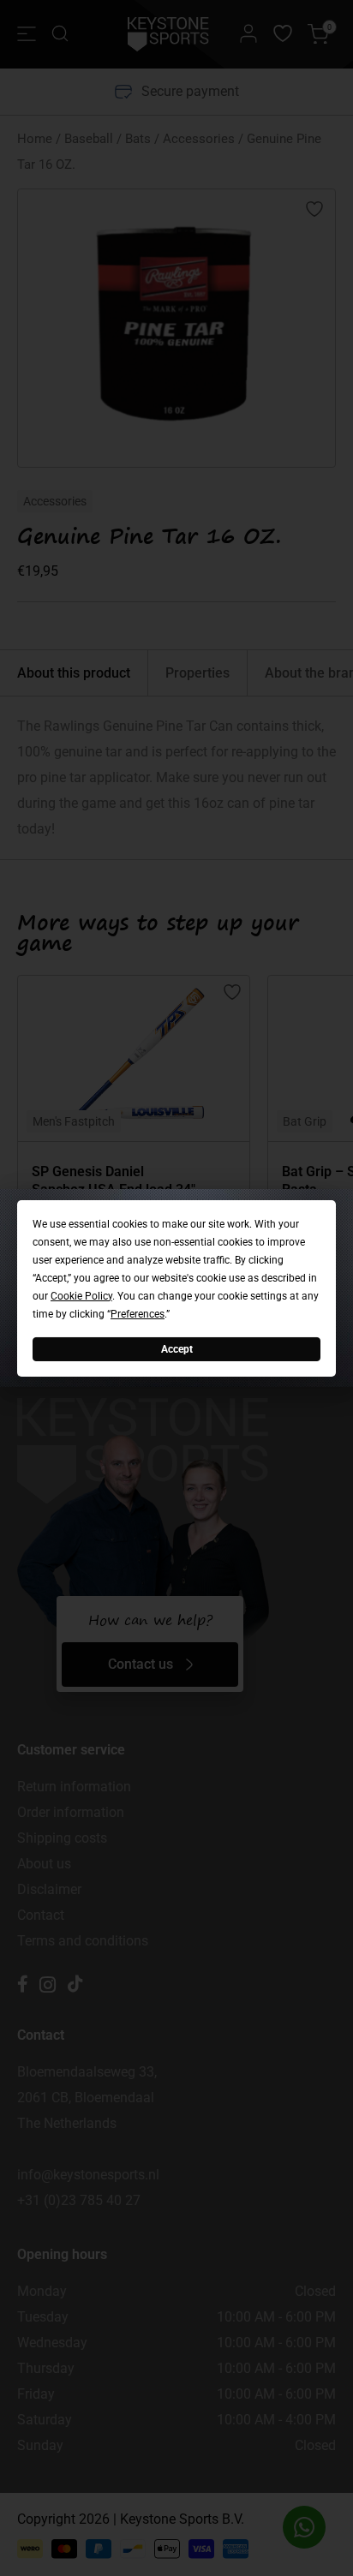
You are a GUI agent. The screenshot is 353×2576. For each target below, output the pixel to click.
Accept (177, 1348)
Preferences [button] (138, 1313)
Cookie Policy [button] (81, 1295)
